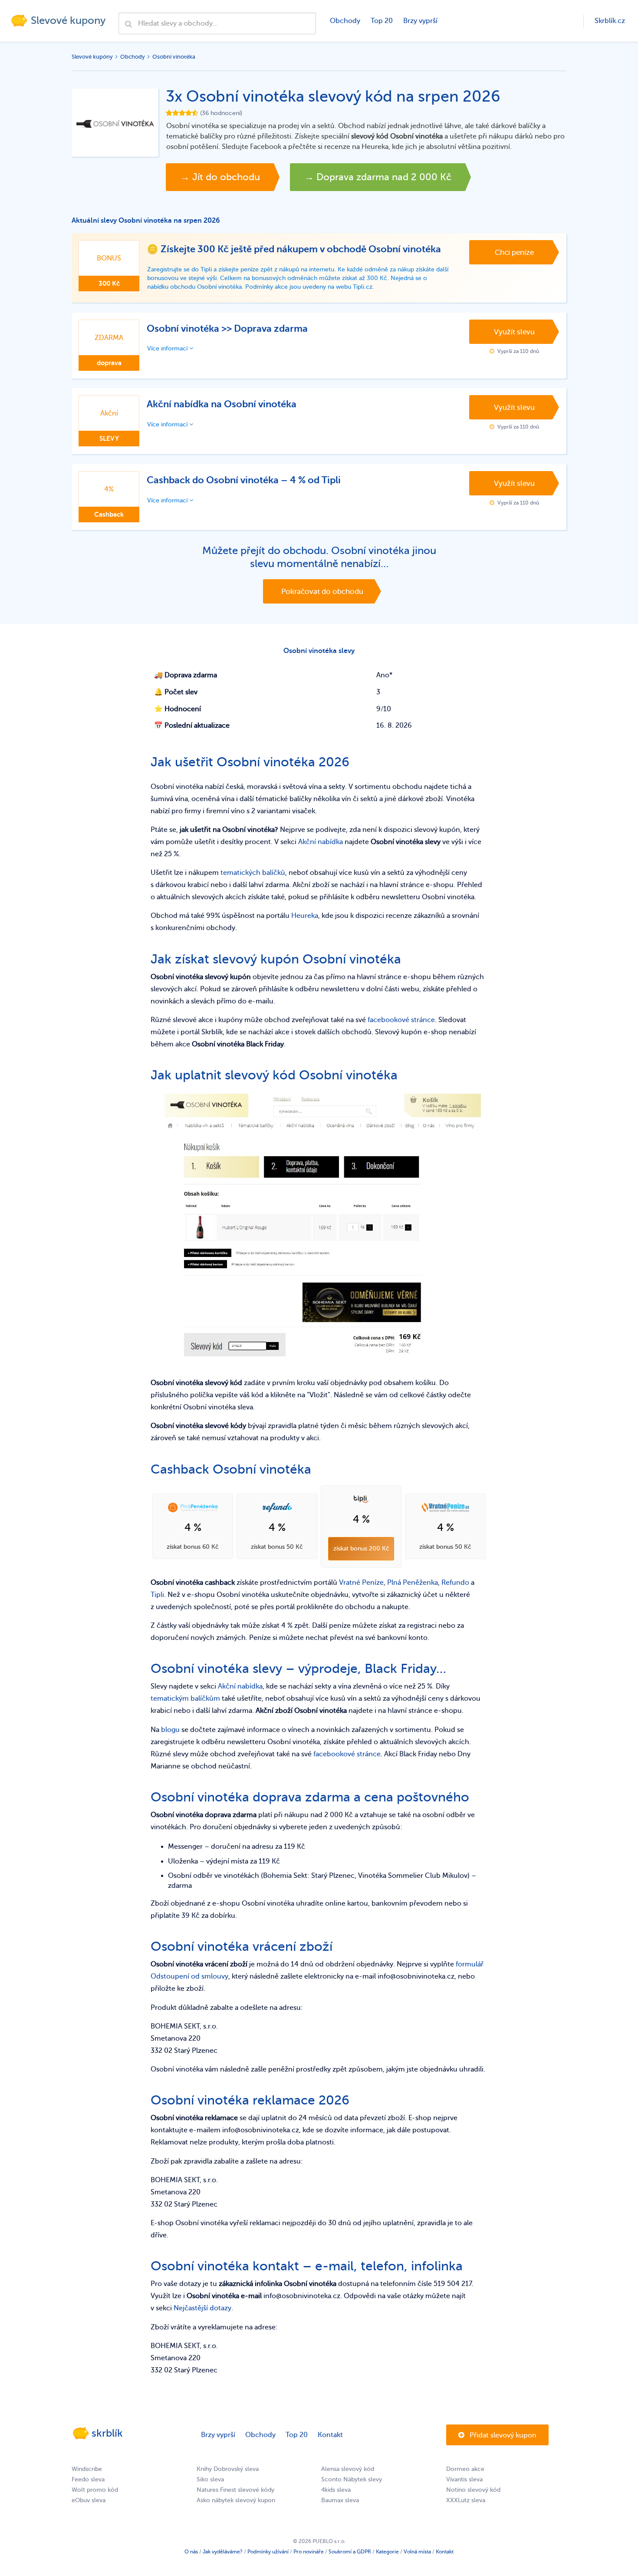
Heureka (305, 916)
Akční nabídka (321, 842)
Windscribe (87, 2469)
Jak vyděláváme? (223, 2552)
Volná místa (417, 2552)
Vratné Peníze (361, 1583)
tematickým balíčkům (185, 1699)
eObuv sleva (89, 2500)
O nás (191, 2552)
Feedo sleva (88, 2479)
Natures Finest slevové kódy (235, 2490)
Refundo (455, 1583)
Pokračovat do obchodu (322, 592)
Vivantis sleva (464, 2479)
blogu (170, 1730)
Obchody (345, 21)
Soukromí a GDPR (350, 2552)
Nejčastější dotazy (202, 2308)
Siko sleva (210, 2479)
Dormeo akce (465, 2469)
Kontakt (330, 2435)
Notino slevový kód (473, 2490)
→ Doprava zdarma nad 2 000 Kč (378, 177)
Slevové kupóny (92, 57)
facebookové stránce (401, 1020)
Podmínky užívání (268, 2552)
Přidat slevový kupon (502, 2435)
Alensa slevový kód (348, 2469)
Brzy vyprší (420, 21)
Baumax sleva (340, 2500)
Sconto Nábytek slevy (352, 2479)
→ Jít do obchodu (220, 177)
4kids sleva (336, 2490)
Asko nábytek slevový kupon (236, 2500)
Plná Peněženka (413, 1583)
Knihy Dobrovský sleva (228, 2469)
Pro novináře (309, 2552)
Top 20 (382, 21)
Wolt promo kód (95, 2490)
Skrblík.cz (610, 21)
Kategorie (387, 2552)
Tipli (157, 1595)
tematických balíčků (253, 873)
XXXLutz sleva (466, 2500)
